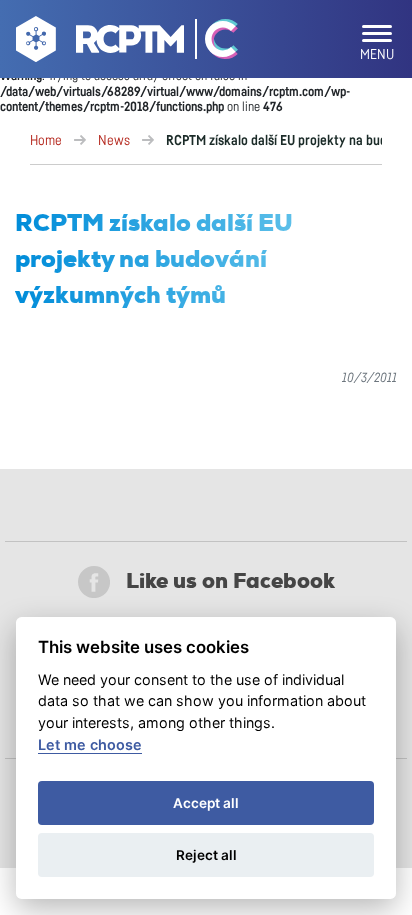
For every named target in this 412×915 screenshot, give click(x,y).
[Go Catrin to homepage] (212, 43)
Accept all (206, 803)
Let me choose (90, 744)
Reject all (206, 855)
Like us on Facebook (230, 581)
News (114, 141)
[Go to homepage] (97, 43)
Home (46, 141)
